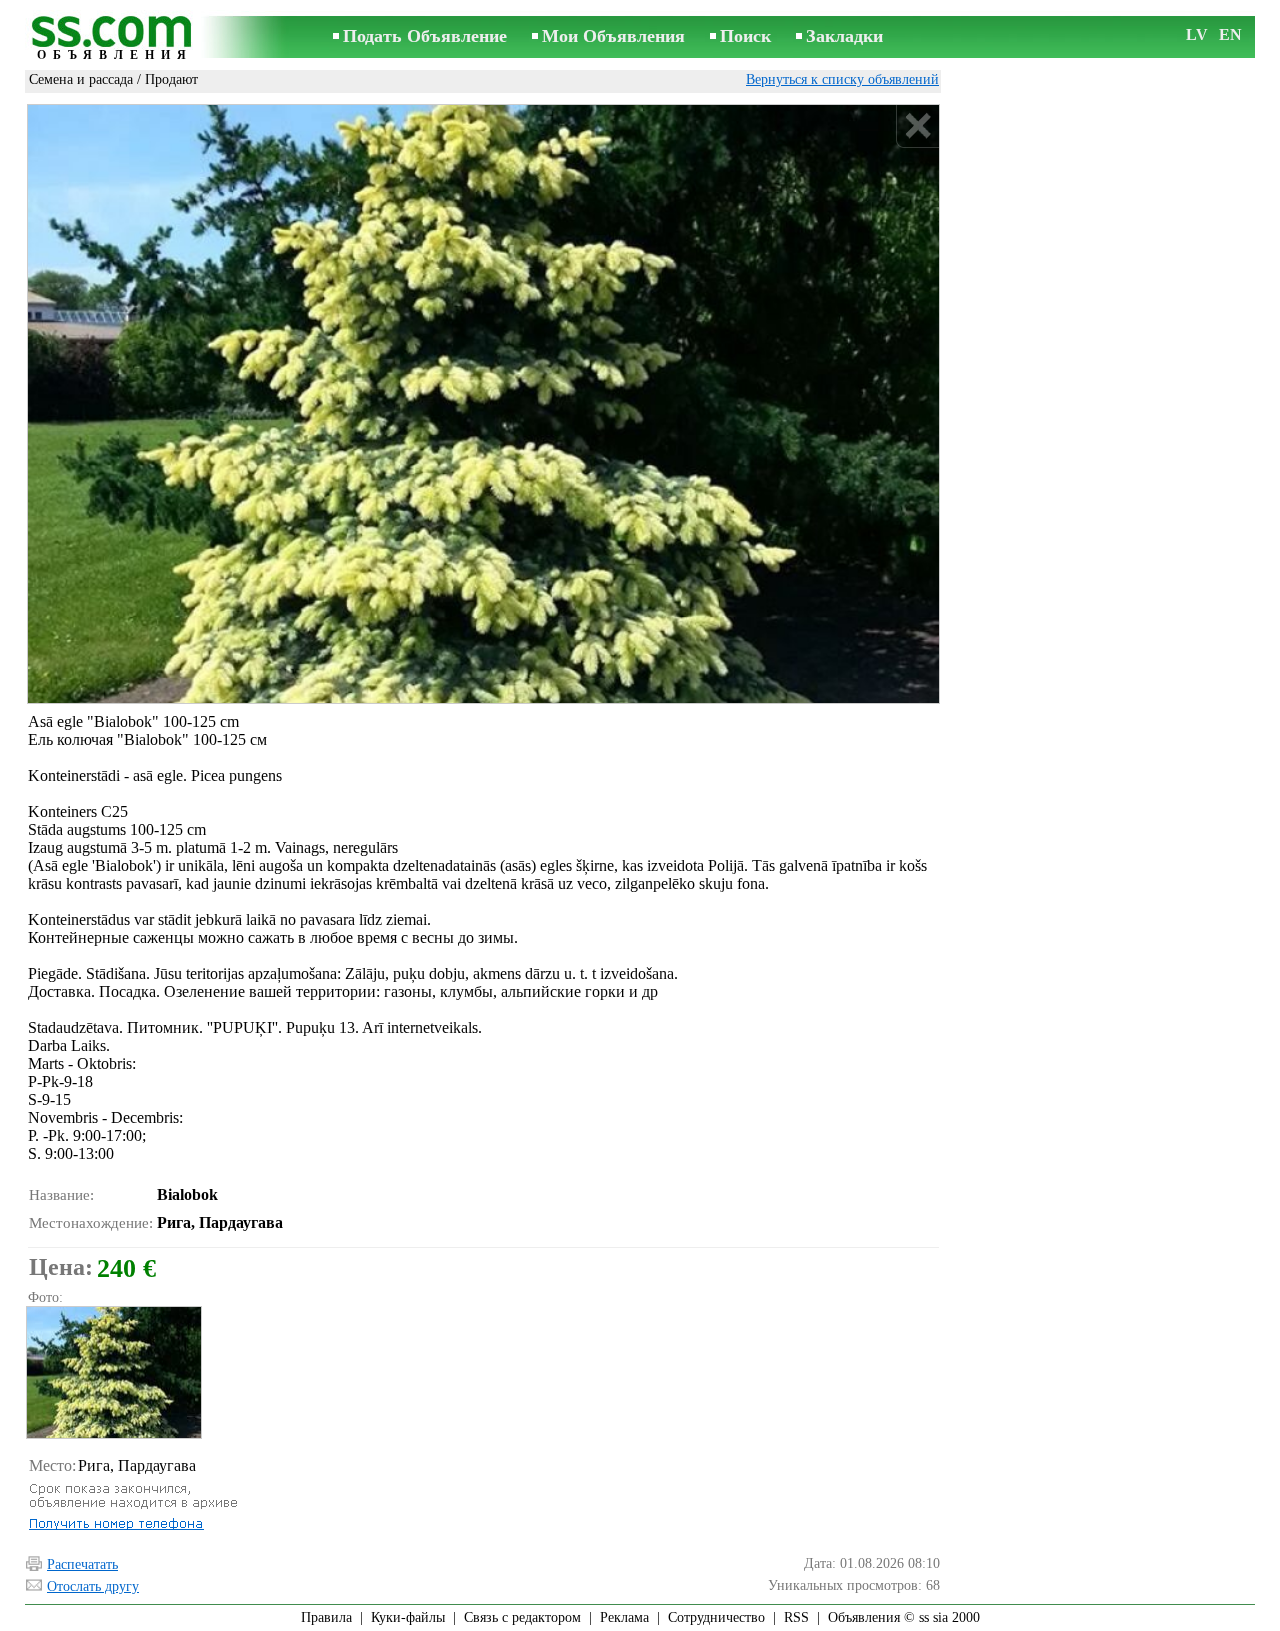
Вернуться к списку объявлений (842, 79)
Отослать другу (93, 1586)
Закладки (844, 36)
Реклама (624, 1617)
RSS (796, 1617)
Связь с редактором (522, 1617)
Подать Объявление (425, 36)
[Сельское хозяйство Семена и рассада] (113, 1372)
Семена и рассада (81, 79)
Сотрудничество (716, 1617)
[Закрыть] (917, 126)
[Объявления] (115, 38)
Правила (326, 1617)
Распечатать (82, 1564)
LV (1197, 34)
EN (1230, 34)
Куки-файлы (408, 1617)
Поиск (745, 36)
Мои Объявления (613, 36)
